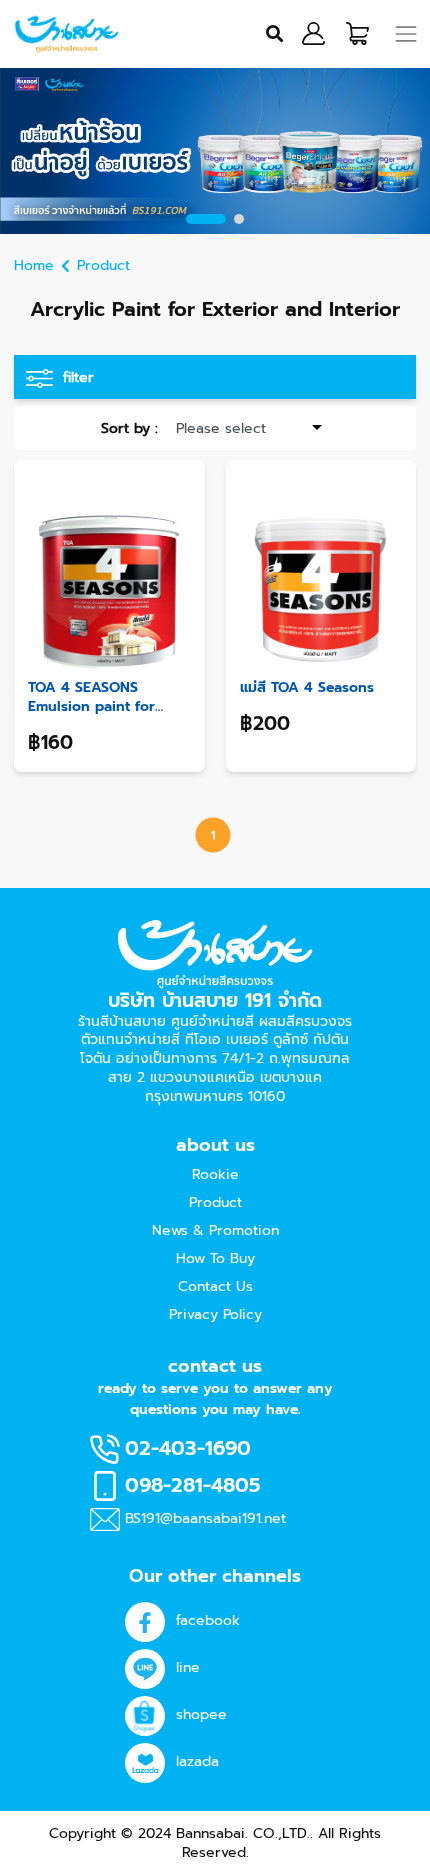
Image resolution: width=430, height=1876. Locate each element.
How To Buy (215, 1258)
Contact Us (215, 1286)
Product (103, 265)
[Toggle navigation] (406, 33)
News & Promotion (215, 1230)
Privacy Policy (215, 1314)
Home (34, 265)
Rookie (215, 1174)
